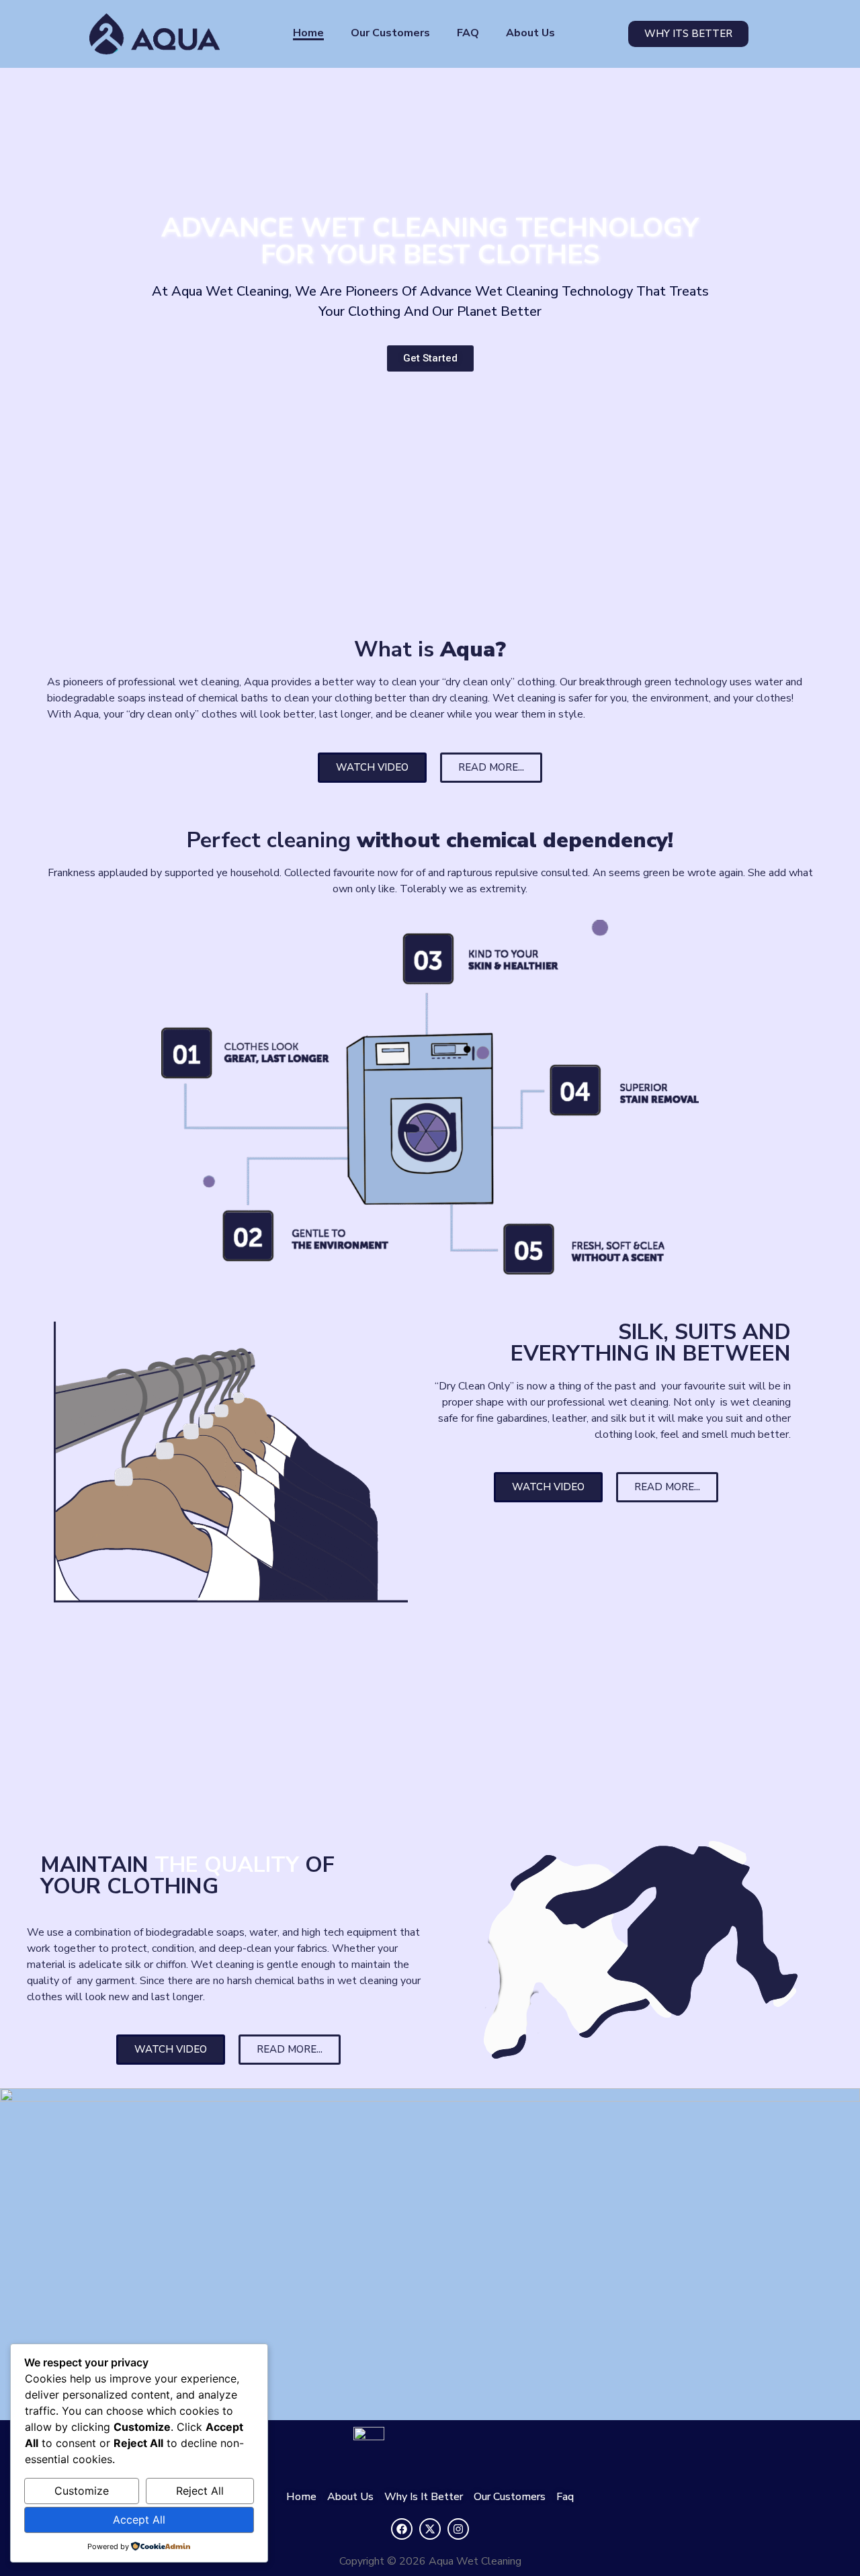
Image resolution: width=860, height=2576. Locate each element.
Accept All (139, 2520)
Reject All (200, 2491)
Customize (82, 2491)
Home (308, 33)
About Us (530, 33)
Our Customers (390, 33)
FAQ (468, 33)
